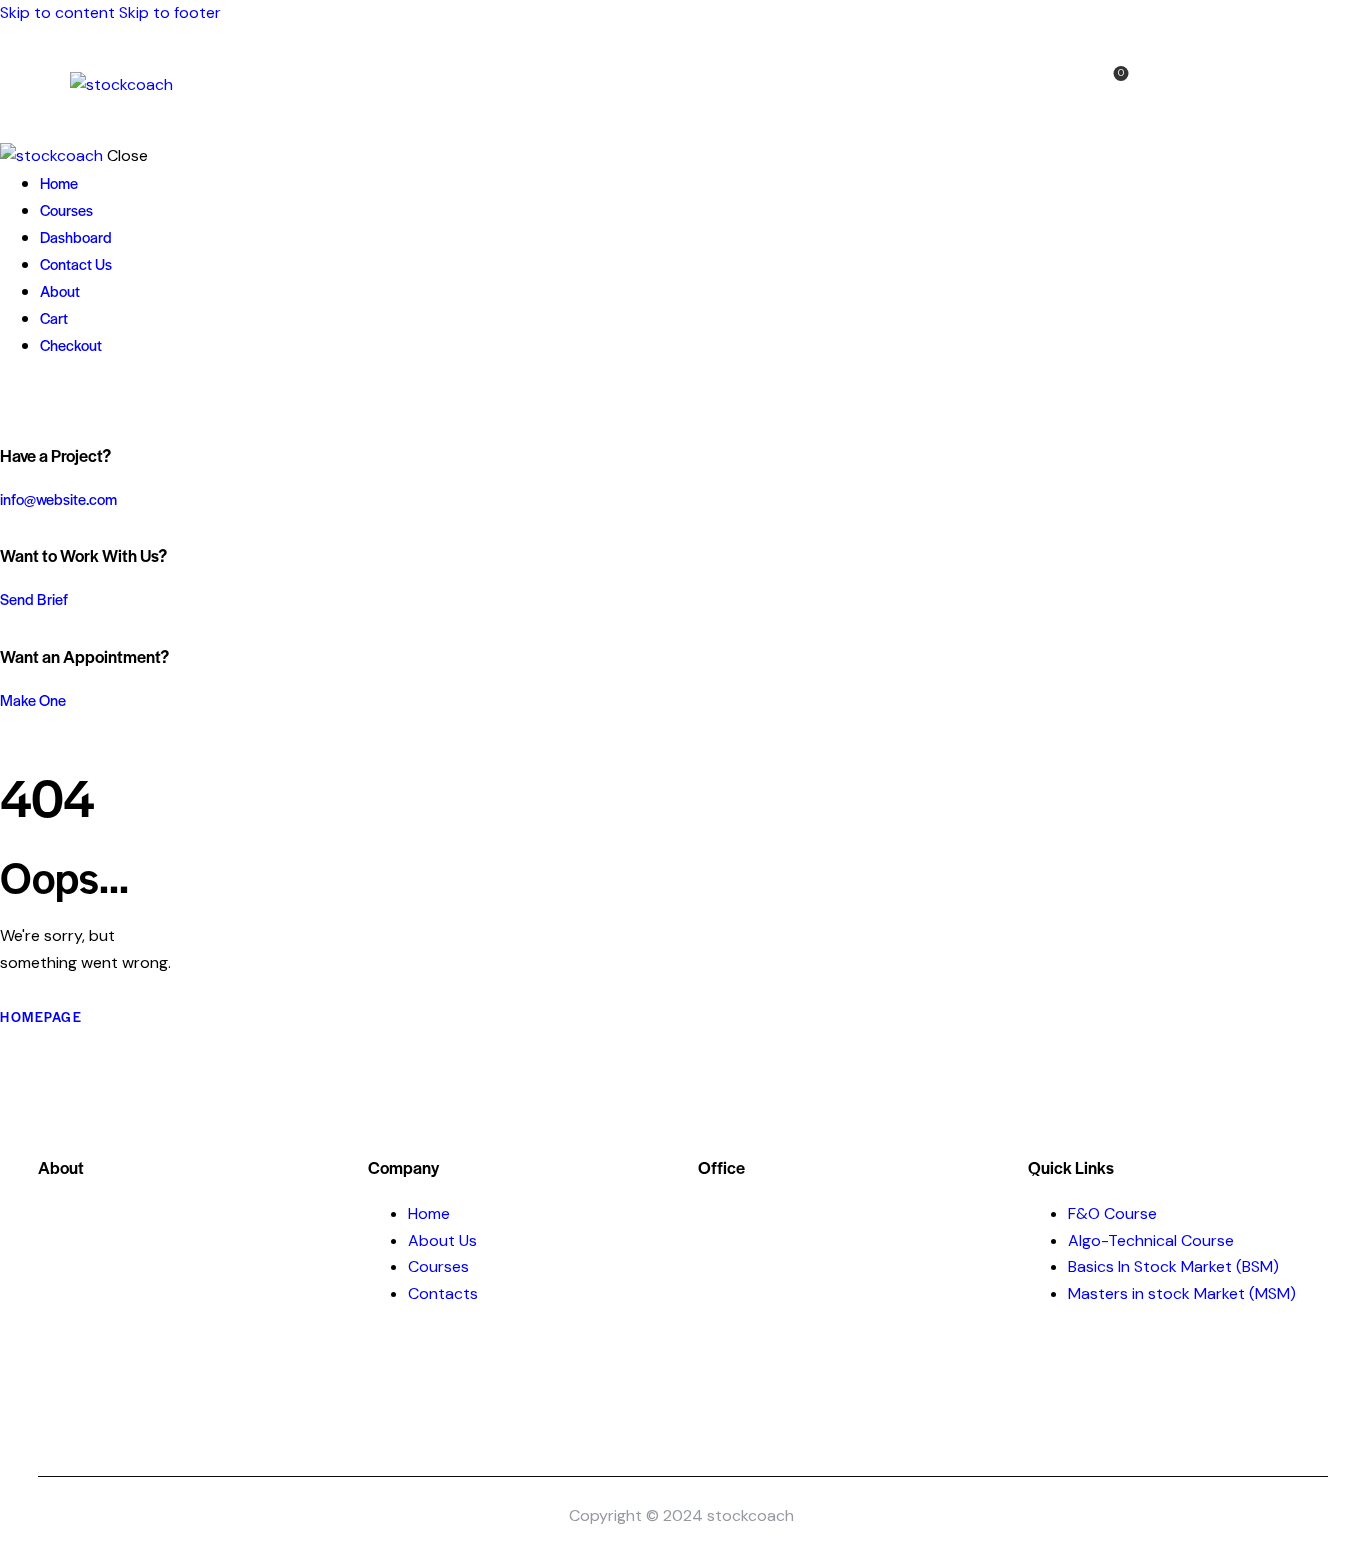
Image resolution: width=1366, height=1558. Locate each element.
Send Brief (34, 598)
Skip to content (57, 12)
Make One (33, 699)
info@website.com (58, 498)
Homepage (41, 1016)
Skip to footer (170, 12)
